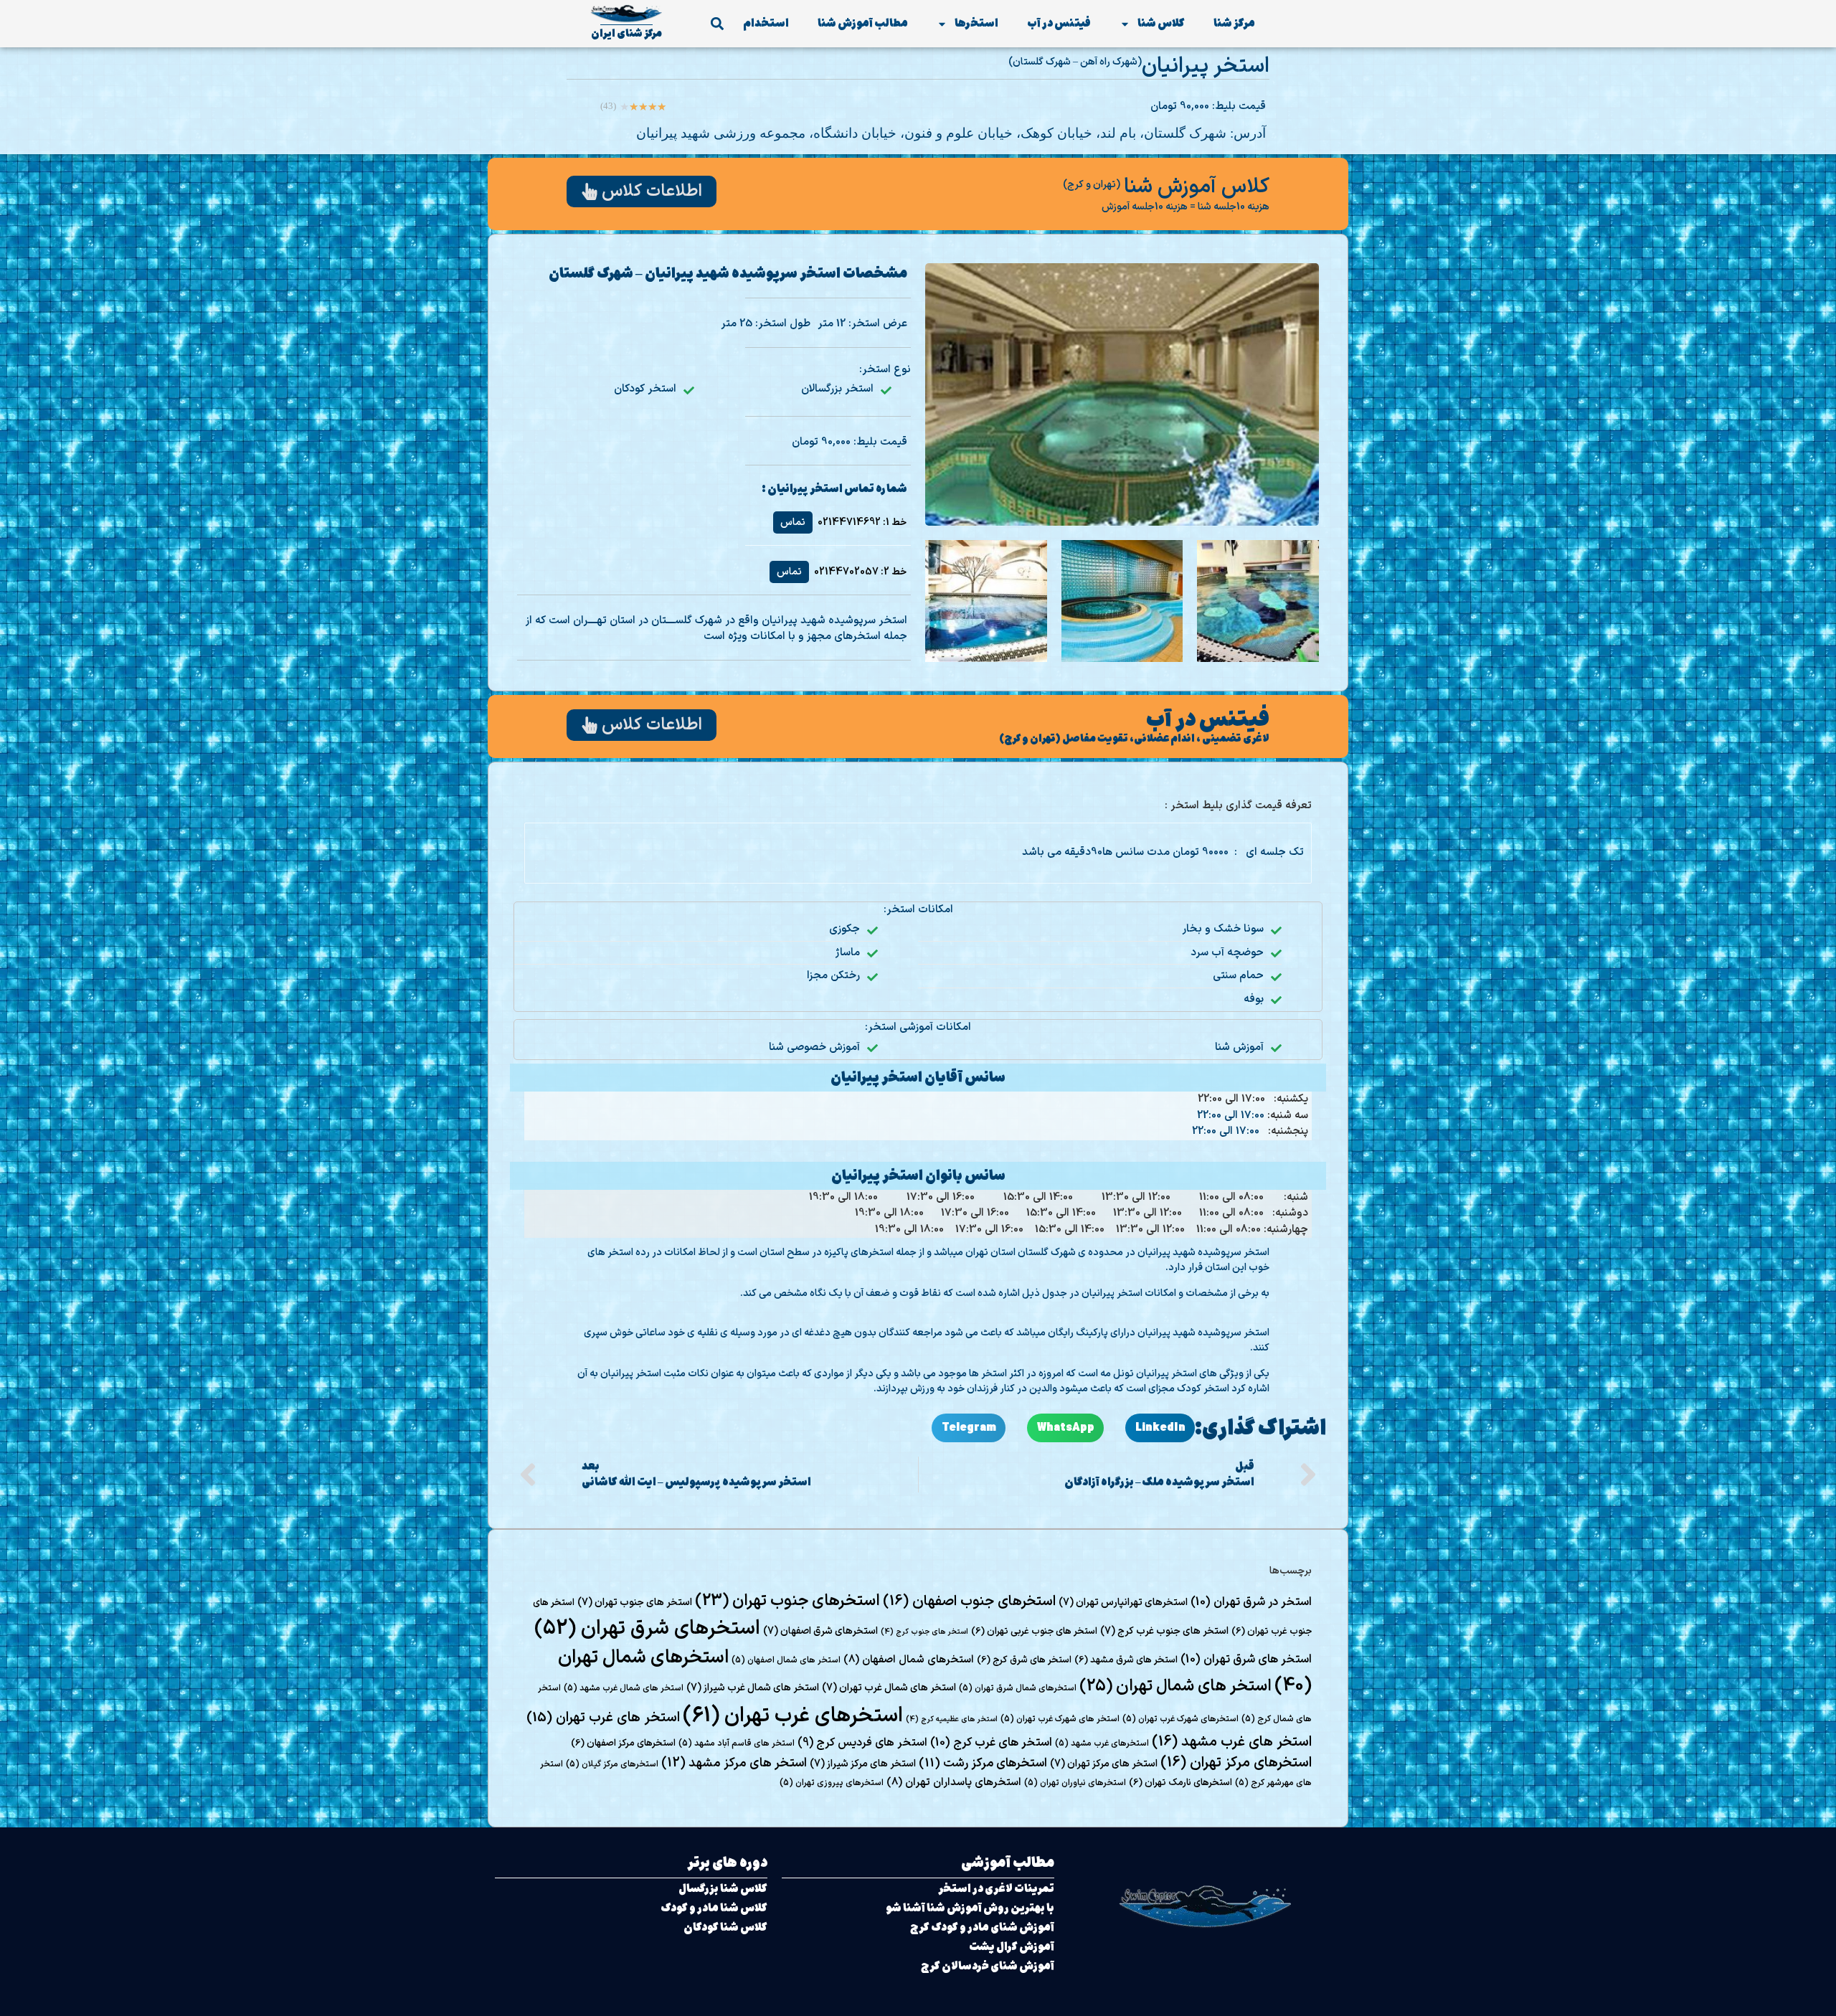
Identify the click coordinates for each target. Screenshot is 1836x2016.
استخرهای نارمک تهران (1180, 1783)
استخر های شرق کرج (1024, 1660)
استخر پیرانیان (1206, 66)
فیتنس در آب (1059, 23)
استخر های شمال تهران (1175, 1686)
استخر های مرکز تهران (1104, 1764)
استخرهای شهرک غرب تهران (1180, 1719)
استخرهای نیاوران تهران (1075, 1783)
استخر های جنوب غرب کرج (1164, 1631)
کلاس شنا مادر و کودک (714, 1908)
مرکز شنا (1234, 23)
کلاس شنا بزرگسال (723, 1889)
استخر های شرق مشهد (1126, 1660)
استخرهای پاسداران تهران (954, 1782)
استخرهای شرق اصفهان (820, 1631)
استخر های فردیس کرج (862, 1743)
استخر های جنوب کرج (924, 1632)
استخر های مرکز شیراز (863, 1764)
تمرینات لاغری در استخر (996, 1889)
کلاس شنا (1161, 23)
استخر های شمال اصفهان (786, 1660)
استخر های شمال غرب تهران (889, 1688)
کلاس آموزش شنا (1197, 187)
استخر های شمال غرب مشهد (624, 1688)
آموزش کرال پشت (1012, 1947)
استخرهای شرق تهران (647, 1629)
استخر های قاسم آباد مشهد (737, 1743)
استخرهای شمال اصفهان (909, 1660)
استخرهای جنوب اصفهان (969, 1601)
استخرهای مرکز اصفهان (623, 1743)
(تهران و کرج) (1092, 185)
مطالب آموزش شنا (863, 23)
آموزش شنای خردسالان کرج (988, 1966)
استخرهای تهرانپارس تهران (1123, 1603)
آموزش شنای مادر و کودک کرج (982, 1927)
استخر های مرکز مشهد (734, 1763)
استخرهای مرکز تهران (1236, 1763)
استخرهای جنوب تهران (787, 1601)
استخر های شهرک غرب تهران (1060, 1719)
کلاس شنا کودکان (725, 1927)
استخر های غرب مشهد (1232, 1742)
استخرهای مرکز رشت (983, 1764)
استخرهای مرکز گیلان (612, 1764)
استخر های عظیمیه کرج (952, 1719)
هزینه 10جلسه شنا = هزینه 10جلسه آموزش (1186, 207)
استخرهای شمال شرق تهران (1018, 1688)
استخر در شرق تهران (1251, 1602)
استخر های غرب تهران (603, 1718)
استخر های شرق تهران (1246, 1660)
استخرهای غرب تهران (793, 1716)
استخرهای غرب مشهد (1102, 1743)
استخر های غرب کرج (991, 1743)
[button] (717, 24)
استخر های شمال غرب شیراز (753, 1688)
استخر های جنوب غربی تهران (1034, 1632)
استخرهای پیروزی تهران (832, 1783)
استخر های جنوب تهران (635, 1603)
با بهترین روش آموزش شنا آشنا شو (970, 1908)
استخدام (766, 23)
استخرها (976, 23)
